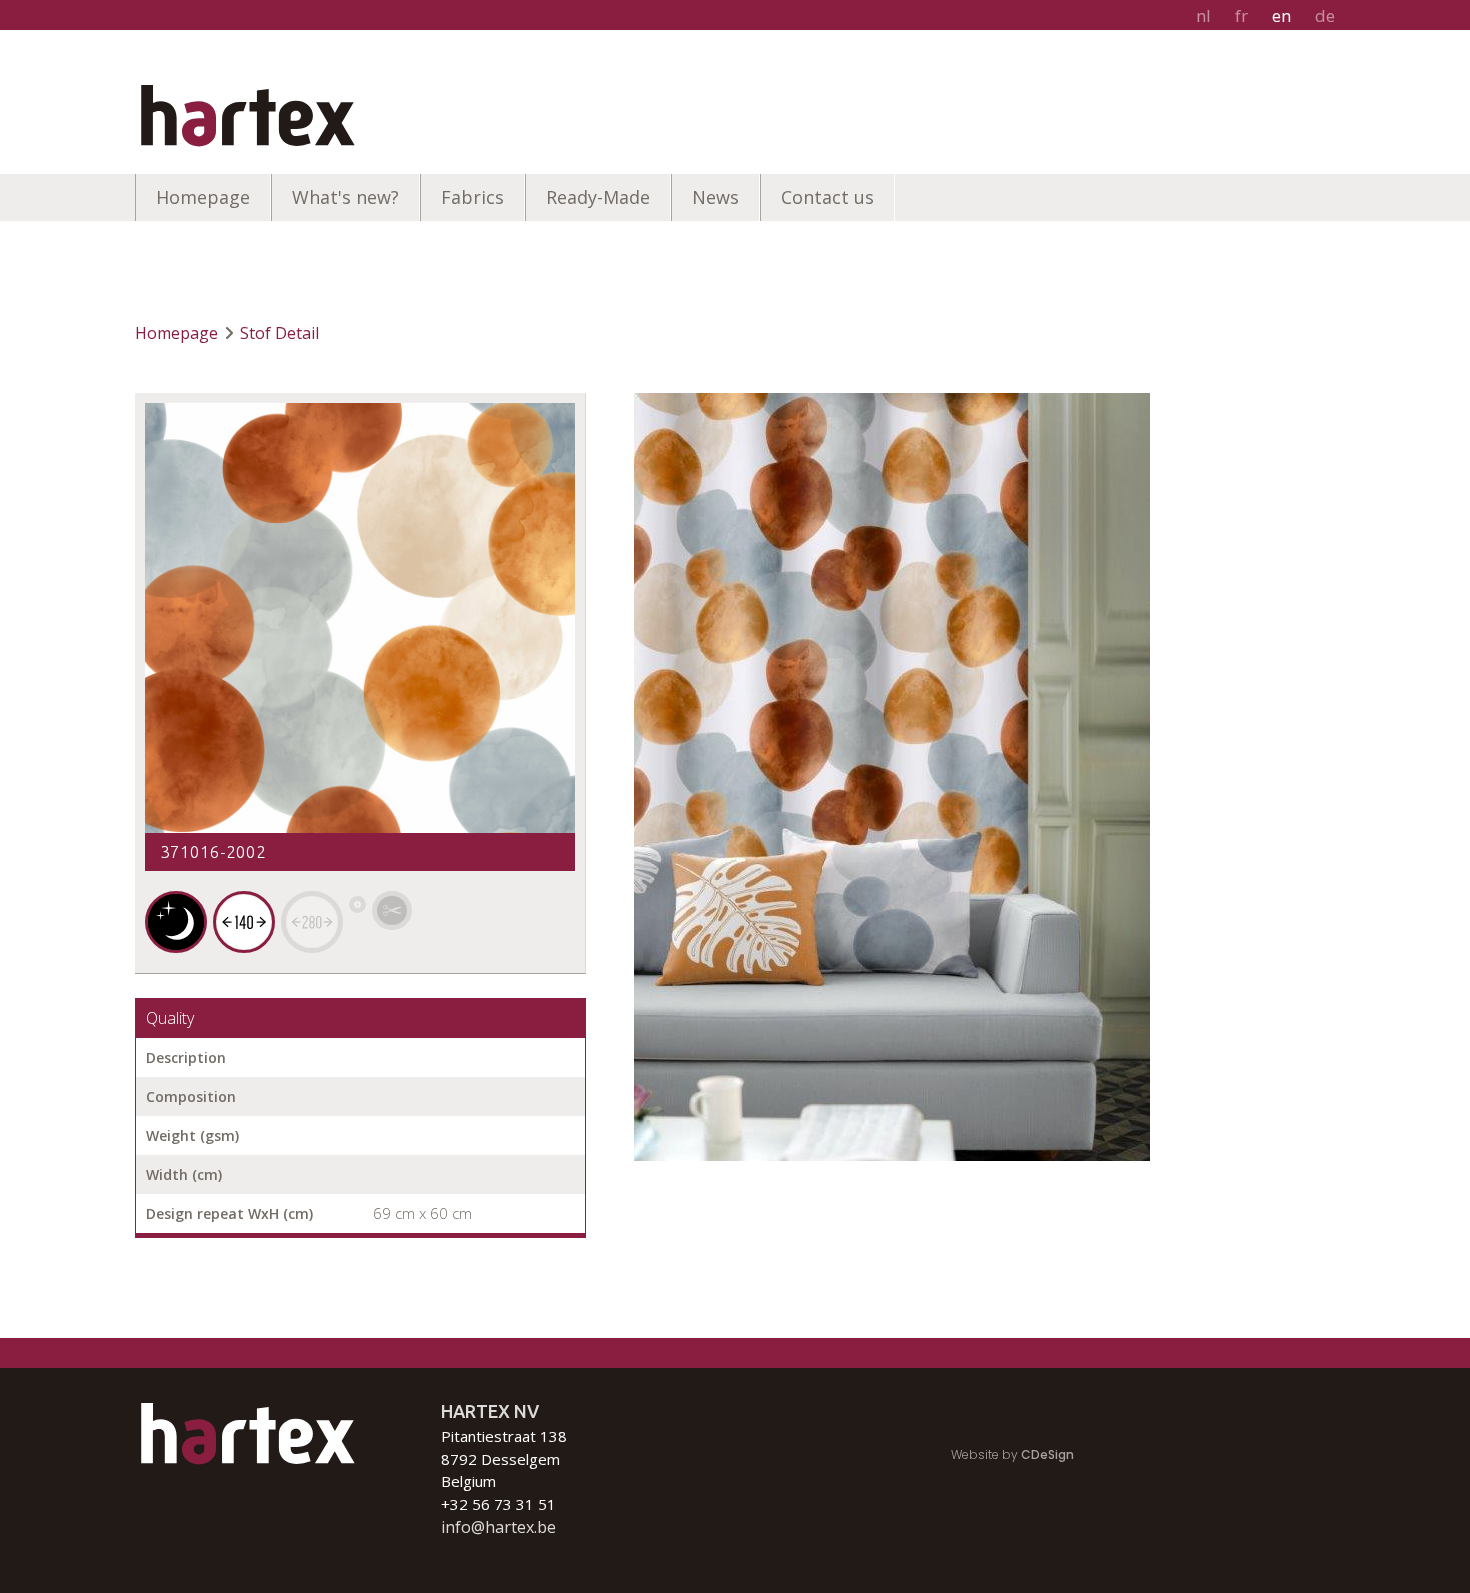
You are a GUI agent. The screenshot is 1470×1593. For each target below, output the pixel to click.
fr (1241, 15)
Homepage (203, 197)
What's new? (345, 197)
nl (1203, 15)
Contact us (827, 197)
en (1281, 15)
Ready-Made (598, 197)
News (715, 197)
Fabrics (472, 197)
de (1325, 15)
